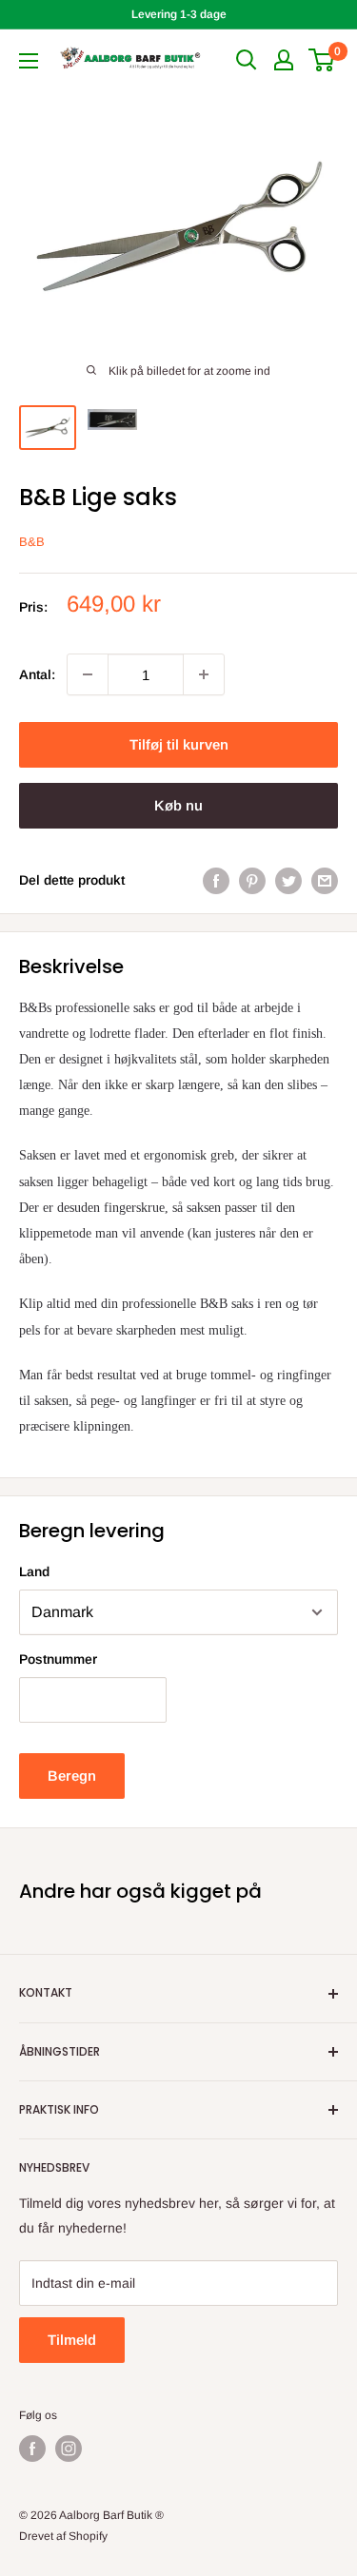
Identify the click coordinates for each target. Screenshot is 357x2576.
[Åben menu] (29, 61)
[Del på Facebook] (216, 880)
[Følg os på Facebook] (32, 2449)
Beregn (72, 1776)
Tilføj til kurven (179, 744)
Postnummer (58, 1659)
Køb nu (178, 805)
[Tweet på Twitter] (288, 880)
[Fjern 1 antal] (88, 674)
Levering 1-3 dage (179, 14)
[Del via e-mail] (325, 880)
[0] (322, 60)
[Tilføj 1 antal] (204, 674)
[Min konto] (284, 60)
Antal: (37, 674)
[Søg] (247, 60)
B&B (32, 542)
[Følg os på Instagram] (69, 2449)
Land (34, 1571)
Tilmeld (72, 2340)
